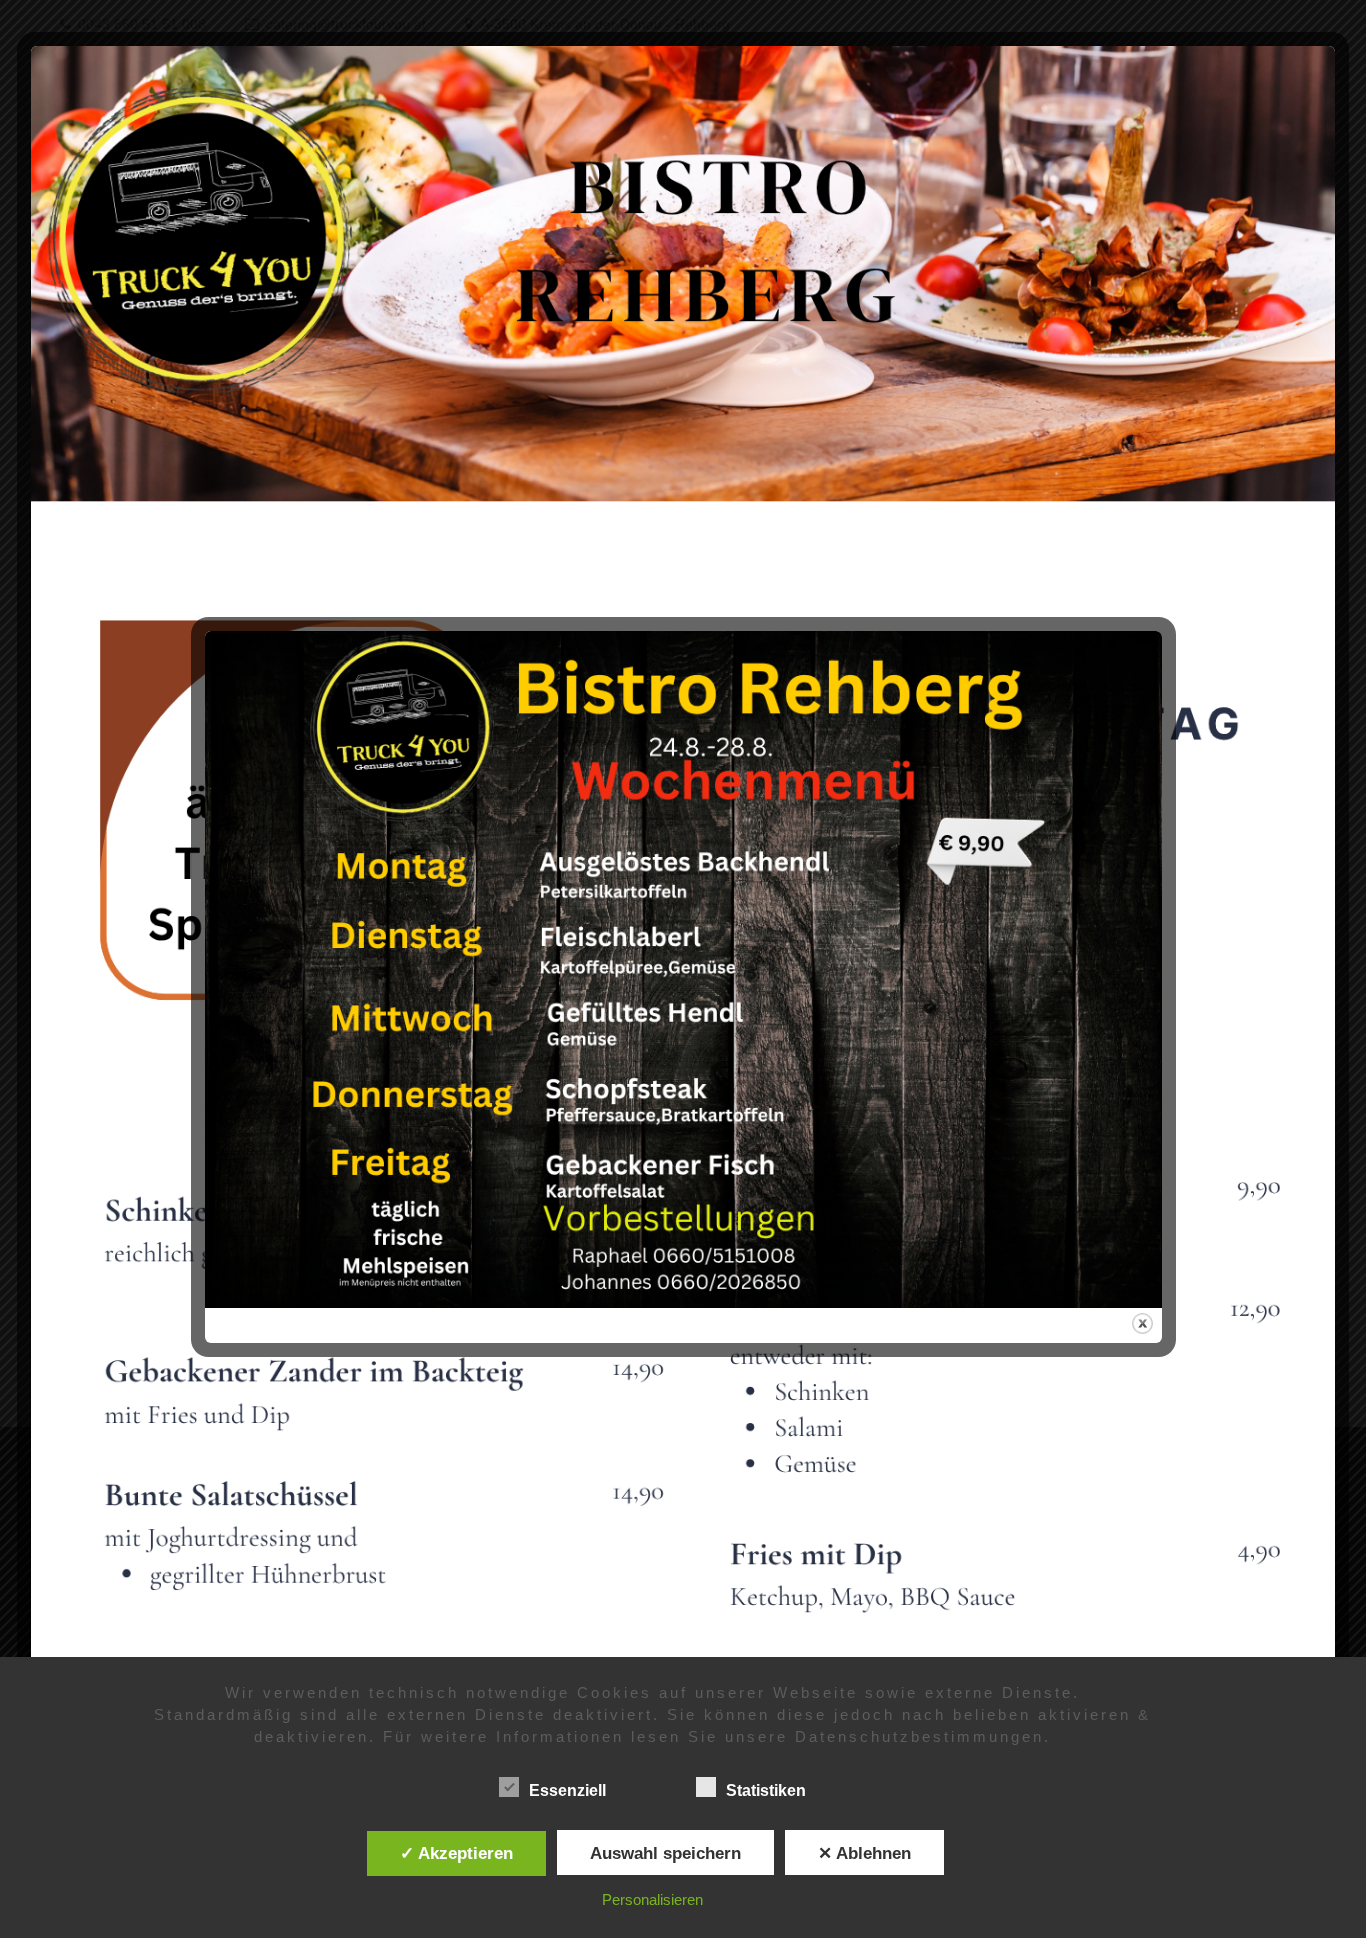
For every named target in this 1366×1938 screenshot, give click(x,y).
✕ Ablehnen (864, 1853)
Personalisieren (652, 1899)
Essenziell (567, 1790)
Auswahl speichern (665, 1853)
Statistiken (766, 1790)
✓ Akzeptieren (456, 1853)
